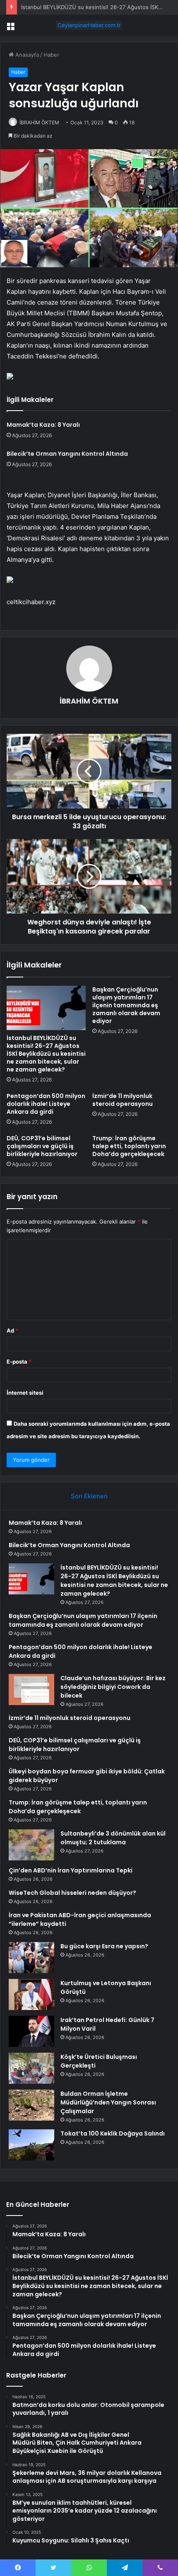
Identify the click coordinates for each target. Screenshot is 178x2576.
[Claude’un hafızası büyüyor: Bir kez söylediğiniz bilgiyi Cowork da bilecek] (31, 1690)
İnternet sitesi (25, 1393)
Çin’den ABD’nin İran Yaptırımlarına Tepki (71, 1870)
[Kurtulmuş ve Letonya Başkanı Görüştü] (31, 1994)
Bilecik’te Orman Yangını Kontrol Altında (67, 454)
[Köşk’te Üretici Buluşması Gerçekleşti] (31, 2068)
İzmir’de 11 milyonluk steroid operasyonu (123, 1100)
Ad (12, 1330)
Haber (51, 55)
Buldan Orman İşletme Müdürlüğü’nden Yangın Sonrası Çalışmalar (108, 2102)
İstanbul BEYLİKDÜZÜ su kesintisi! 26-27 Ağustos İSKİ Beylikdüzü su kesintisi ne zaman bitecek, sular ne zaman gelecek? (46, 1054)
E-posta (19, 1362)
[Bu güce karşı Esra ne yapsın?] (31, 1958)
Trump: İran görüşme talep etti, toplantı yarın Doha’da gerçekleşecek (129, 1146)
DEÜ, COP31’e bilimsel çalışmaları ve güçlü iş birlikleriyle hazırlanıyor (42, 1146)
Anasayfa (26, 55)
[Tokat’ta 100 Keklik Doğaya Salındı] (31, 2145)
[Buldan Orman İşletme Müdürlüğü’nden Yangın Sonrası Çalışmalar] (31, 2105)
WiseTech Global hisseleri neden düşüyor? (72, 1893)
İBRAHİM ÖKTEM (39, 122)
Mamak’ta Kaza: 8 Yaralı (43, 425)
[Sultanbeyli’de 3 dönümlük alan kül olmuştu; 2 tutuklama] (31, 1845)
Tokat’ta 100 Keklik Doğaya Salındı (113, 2133)
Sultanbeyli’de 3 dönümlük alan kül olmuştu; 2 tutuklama (113, 1838)
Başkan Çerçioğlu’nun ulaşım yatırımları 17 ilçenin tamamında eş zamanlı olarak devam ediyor (126, 1005)
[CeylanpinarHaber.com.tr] (89, 25)
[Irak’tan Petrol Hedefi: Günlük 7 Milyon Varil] (31, 2031)
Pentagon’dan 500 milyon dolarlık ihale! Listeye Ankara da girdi (46, 1104)
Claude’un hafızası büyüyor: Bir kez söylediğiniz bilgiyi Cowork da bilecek (113, 1687)
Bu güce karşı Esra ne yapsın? (104, 1946)
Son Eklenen (89, 1496)
